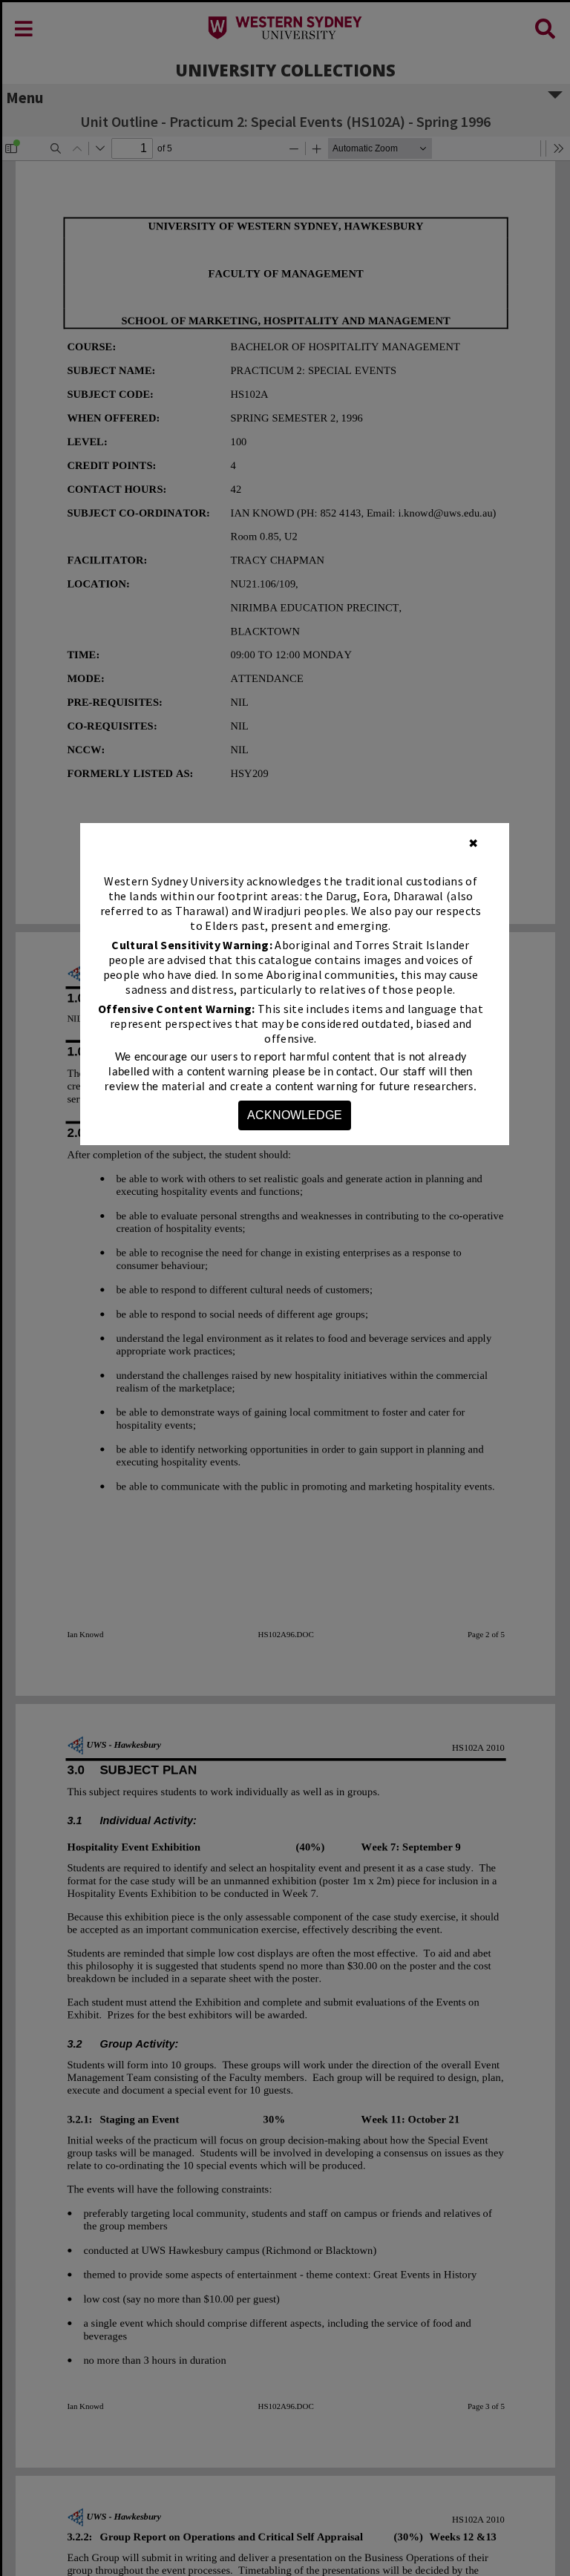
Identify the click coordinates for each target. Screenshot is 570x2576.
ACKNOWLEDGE (295, 1115)
